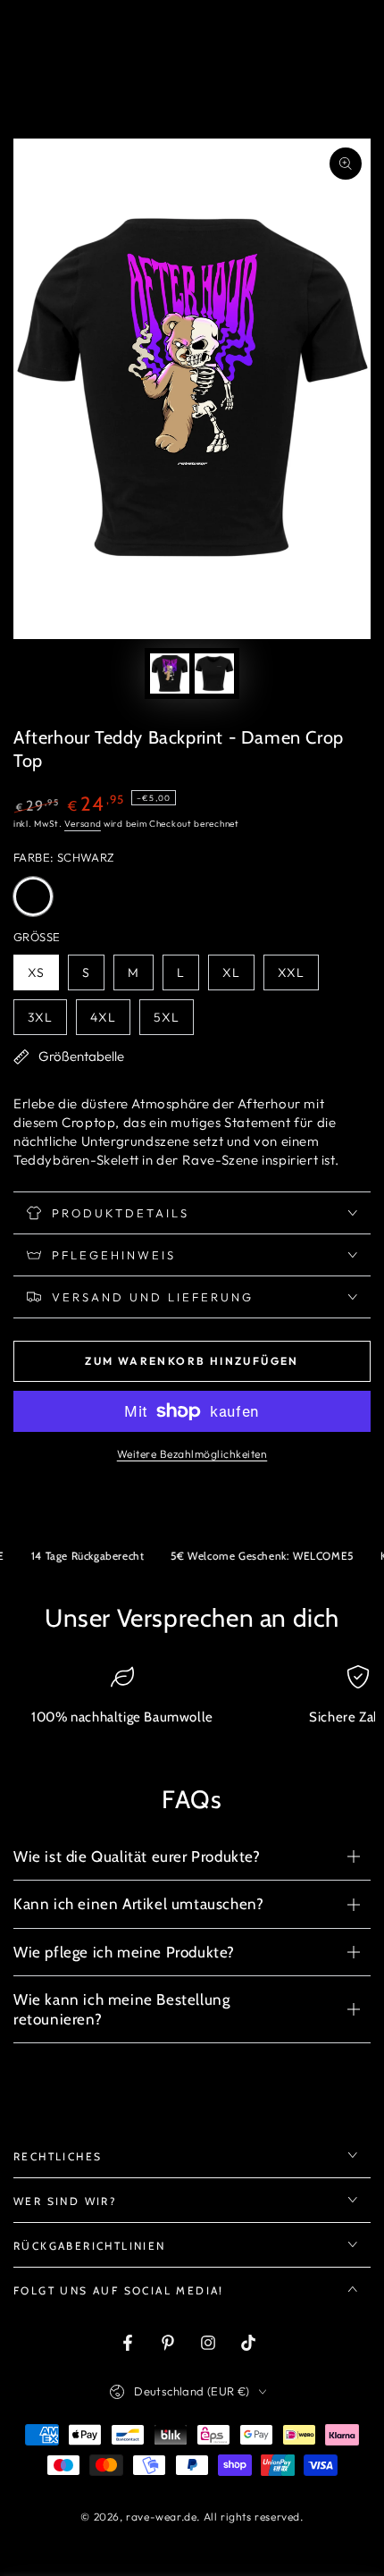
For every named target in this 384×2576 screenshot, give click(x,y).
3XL (47, 1022)
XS (43, 977)
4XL (110, 1022)
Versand (83, 824)
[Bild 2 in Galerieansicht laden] (214, 673)
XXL (298, 977)
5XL (173, 1022)
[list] (192, 1703)
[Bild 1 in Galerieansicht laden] (170, 673)
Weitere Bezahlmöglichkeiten (192, 1454)
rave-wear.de (161, 2517)
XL (238, 977)
